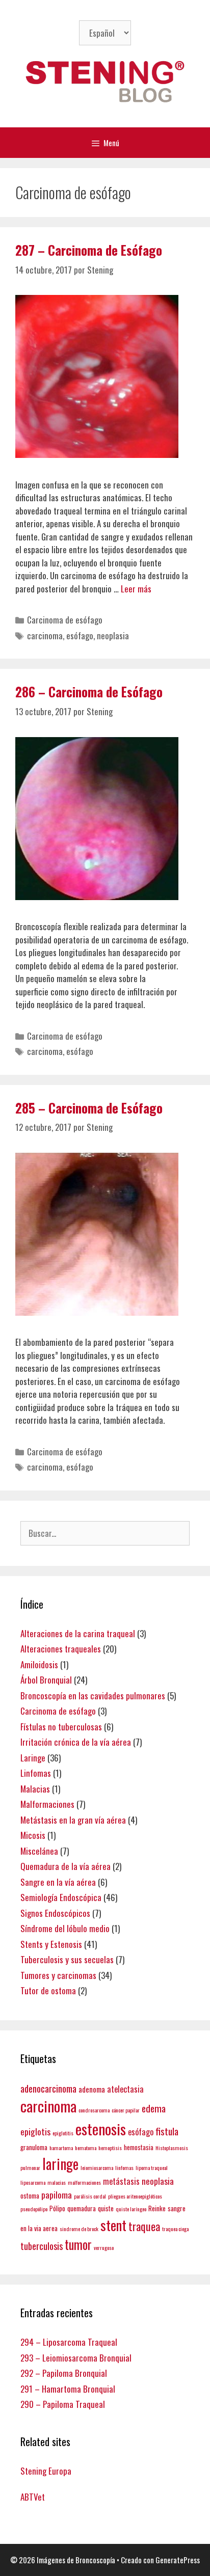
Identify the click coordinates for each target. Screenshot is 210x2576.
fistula (167, 2131)
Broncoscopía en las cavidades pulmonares (93, 1696)
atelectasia (125, 2089)
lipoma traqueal (152, 2167)
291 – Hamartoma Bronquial (68, 2389)
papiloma (57, 2194)
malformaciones (84, 2182)
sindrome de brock (79, 2229)
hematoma (86, 2148)
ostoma (30, 2195)
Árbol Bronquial (46, 1680)
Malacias (35, 1789)
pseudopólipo (34, 2209)
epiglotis (35, 2131)
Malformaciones (47, 1804)
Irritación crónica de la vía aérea (76, 1742)
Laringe (33, 1758)
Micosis (33, 1835)
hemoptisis (110, 2148)
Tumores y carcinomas (58, 1975)
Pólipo (57, 2208)
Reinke (157, 2208)
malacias (57, 2182)
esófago (80, 635)
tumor (78, 2244)
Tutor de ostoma (48, 1990)
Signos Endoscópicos (55, 1913)
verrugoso (104, 2247)
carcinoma (45, 635)
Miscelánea (39, 1851)
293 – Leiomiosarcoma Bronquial (76, 2358)
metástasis (121, 2181)
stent (113, 2225)
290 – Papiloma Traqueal (63, 2404)
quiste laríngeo (131, 2209)
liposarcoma (33, 2182)
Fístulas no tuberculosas (61, 1727)
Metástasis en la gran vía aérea (73, 1820)
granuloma (34, 2147)
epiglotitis (63, 2133)
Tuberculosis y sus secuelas (67, 1959)
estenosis (101, 2128)
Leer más (136, 589)
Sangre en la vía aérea (58, 1882)
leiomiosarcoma (97, 2167)
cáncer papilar (126, 2110)
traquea (144, 2226)
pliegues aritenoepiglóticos (135, 2196)
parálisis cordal (90, 2196)
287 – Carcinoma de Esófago (89, 250)
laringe (60, 2163)
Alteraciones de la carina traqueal (78, 1633)
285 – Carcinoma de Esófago (89, 1108)
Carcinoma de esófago (65, 620)
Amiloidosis (39, 1664)
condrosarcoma (94, 2110)
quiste (106, 2208)
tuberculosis (42, 2246)
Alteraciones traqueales (61, 1649)
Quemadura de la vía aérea (65, 1866)
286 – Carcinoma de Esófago (89, 692)
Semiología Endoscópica (61, 1897)
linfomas (124, 2167)
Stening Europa (46, 2471)
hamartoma (61, 2148)
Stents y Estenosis (51, 1944)
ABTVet (33, 2497)
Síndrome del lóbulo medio (65, 1928)
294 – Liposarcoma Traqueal (69, 2342)
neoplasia (113, 635)
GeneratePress (178, 2560)
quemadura (82, 2208)
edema (154, 2108)
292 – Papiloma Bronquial (64, 2373)
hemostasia (139, 2147)
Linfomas (36, 1773)
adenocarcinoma (48, 2088)
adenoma (92, 2089)
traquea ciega (175, 2229)
